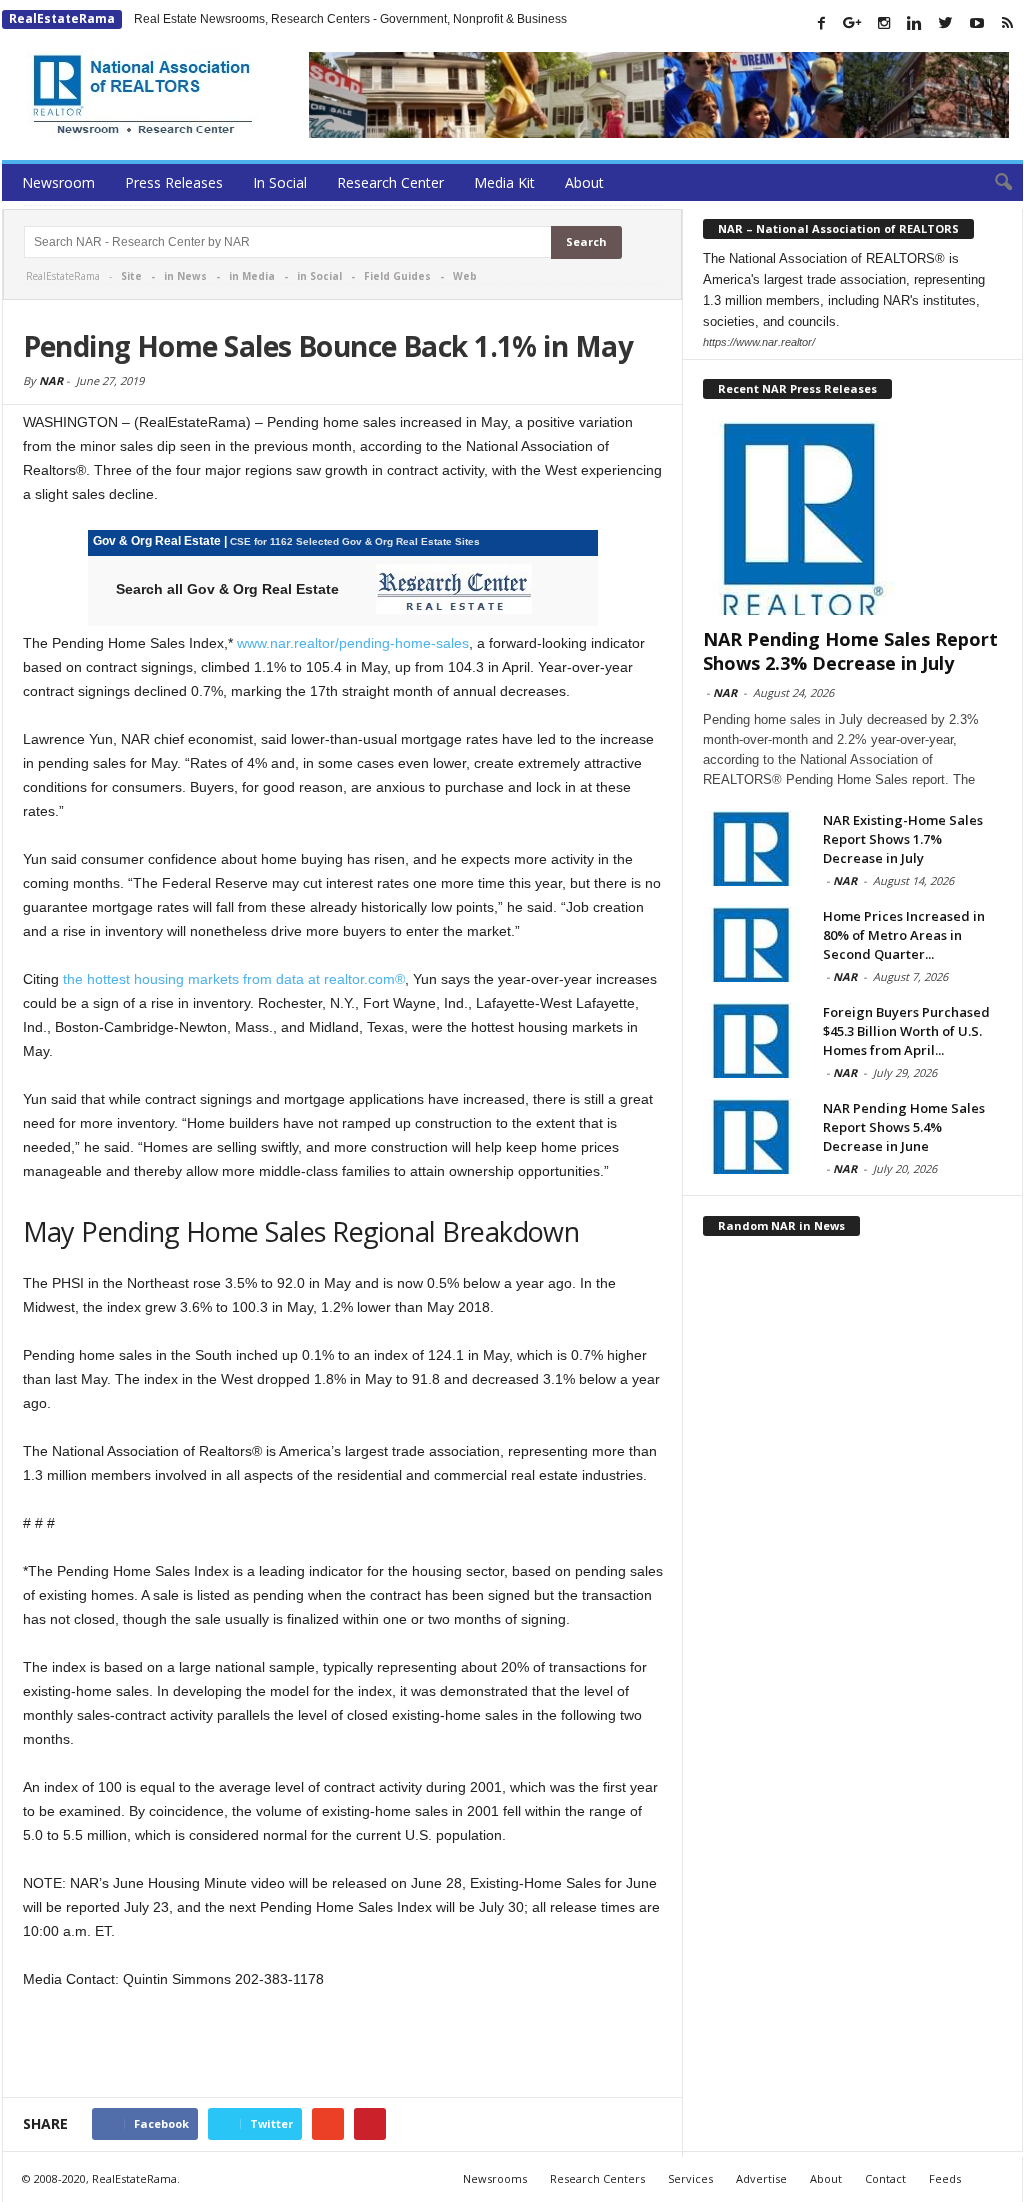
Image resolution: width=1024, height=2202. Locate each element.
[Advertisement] (343, 2045)
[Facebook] (822, 23)
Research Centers (597, 2178)
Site (131, 276)
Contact (885, 2178)
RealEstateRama (62, 18)
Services (690, 2178)
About (584, 182)
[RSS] (1008, 23)
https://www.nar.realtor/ (759, 342)
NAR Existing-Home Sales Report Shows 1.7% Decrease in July (903, 839)
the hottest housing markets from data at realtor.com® (234, 979)
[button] (993, 183)
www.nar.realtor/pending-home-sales (353, 643)
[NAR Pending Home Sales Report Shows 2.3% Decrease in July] (853, 518)
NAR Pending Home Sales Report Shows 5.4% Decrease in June (904, 1127)
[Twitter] (946, 23)
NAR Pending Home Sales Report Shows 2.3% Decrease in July (850, 651)
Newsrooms (495, 2178)
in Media (252, 276)
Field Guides (397, 276)
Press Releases (174, 182)
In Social (280, 182)
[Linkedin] (915, 23)
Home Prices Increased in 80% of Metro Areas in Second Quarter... (904, 935)
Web (465, 276)
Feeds (945, 2178)
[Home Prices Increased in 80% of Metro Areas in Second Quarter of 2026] (753, 944)
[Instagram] (884, 23)
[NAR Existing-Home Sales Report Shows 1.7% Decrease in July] (753, 848)
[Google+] (853, 23)
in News (185, 276)
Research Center (390, 182)
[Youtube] (977, 23)
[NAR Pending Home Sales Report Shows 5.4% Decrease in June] (753, 1136)
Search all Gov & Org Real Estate (227, 589)
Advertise (761, 2178)
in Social (319, 276)
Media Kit (504, 182)
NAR (51, 380)
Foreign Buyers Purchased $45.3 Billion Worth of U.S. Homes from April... (906, 1031)
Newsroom (58, 182)
